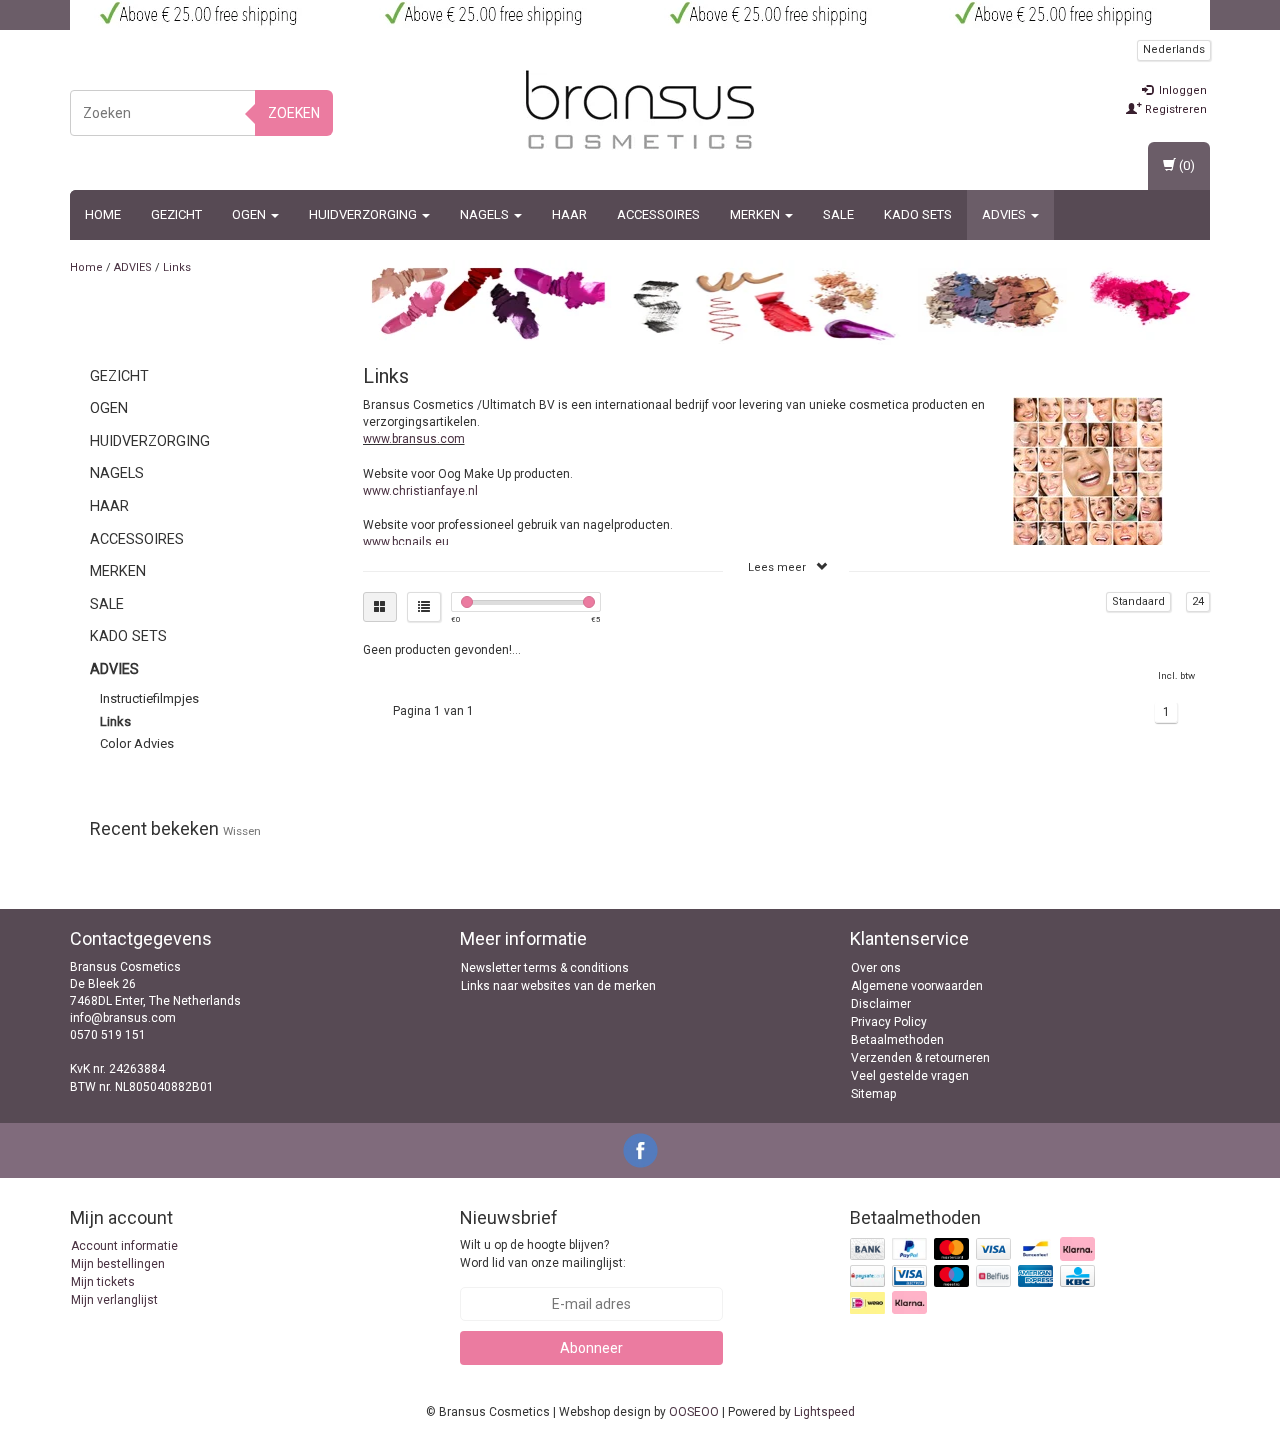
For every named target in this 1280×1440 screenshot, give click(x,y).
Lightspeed (824, 1412)
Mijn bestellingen (118, 1264)
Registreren (1174, 109)
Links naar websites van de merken (558, 986)
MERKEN (756, 214)
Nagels (486, 214)
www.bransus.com (414, 439)
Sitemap (873, 1094)
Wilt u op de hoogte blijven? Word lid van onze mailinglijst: (543, 1253)
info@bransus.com (123, 1018)
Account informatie (124, 1246)
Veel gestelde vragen (910, 1076)
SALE (838, 214)
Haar (569, 214)
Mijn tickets (103, 1282)
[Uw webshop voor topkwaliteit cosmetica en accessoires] (640, 110)
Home (103, 214)
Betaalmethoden (897, 1040)
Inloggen (1181, 90)
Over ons (876, 968)
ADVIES (1005, 214)
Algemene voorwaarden (917, 986)
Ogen (250, 214)
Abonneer (591, 1348)
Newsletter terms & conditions (545, 968)
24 (1198, 601)
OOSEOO (694, 1412)
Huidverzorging (364, 214)
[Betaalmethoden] (974, 1277)
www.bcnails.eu (406, 542)
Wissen (242, 831)
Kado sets (918, 214)
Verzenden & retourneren (920, 1058)
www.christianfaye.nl (420, 491)
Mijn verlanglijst (114, 1300)
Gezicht (176, 214)
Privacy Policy (889, 1022)
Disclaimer (881, 1004)
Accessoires (658, 214)
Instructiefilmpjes (149, 698)
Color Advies (137, 743)
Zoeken (294, 113)
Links (177, 267)
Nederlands (1174, 49)
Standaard (1138, 601)
